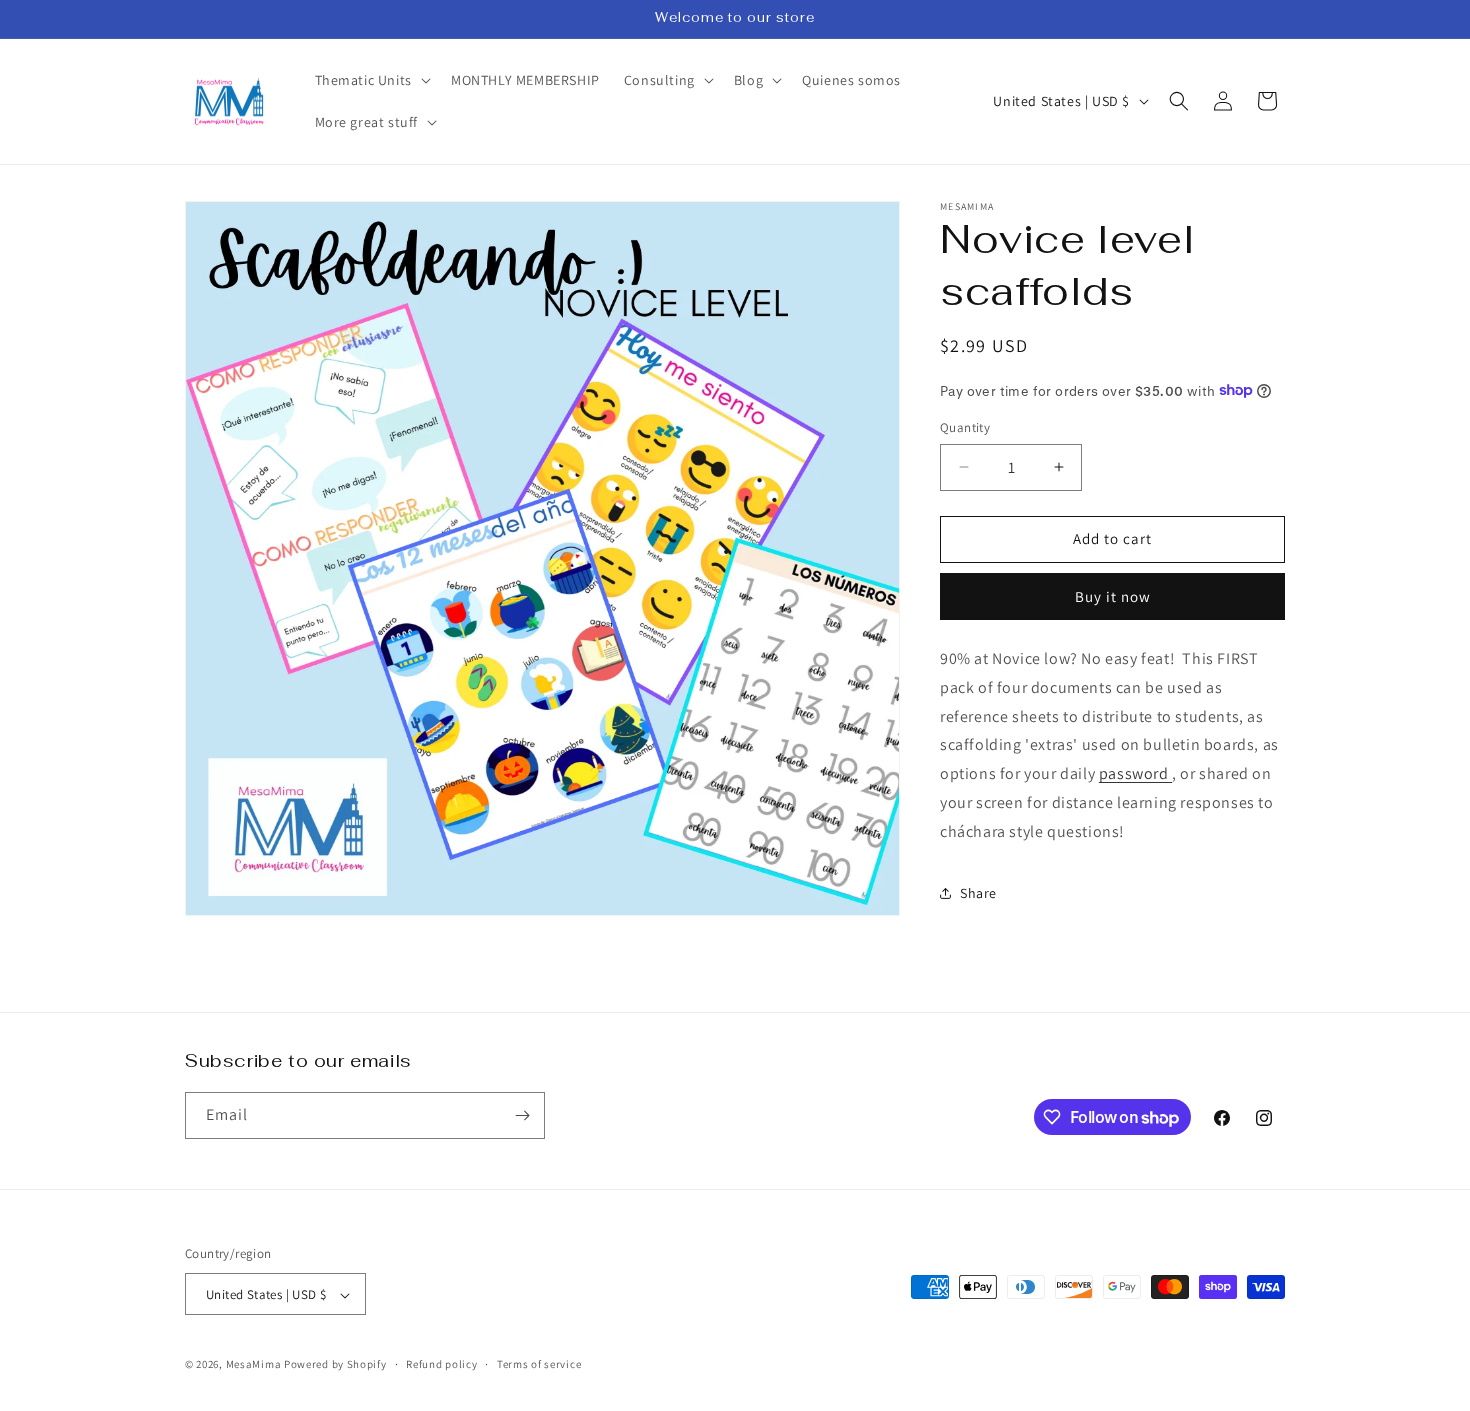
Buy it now (1113, 595)
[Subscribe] (522, 1115)
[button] (371, 80)
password (1135, 772)
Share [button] (978, 892)
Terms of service (539, 1364)
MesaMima (254, 1365)
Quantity (965, 427)
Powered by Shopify (335, 1365)
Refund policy (441, 1364)
